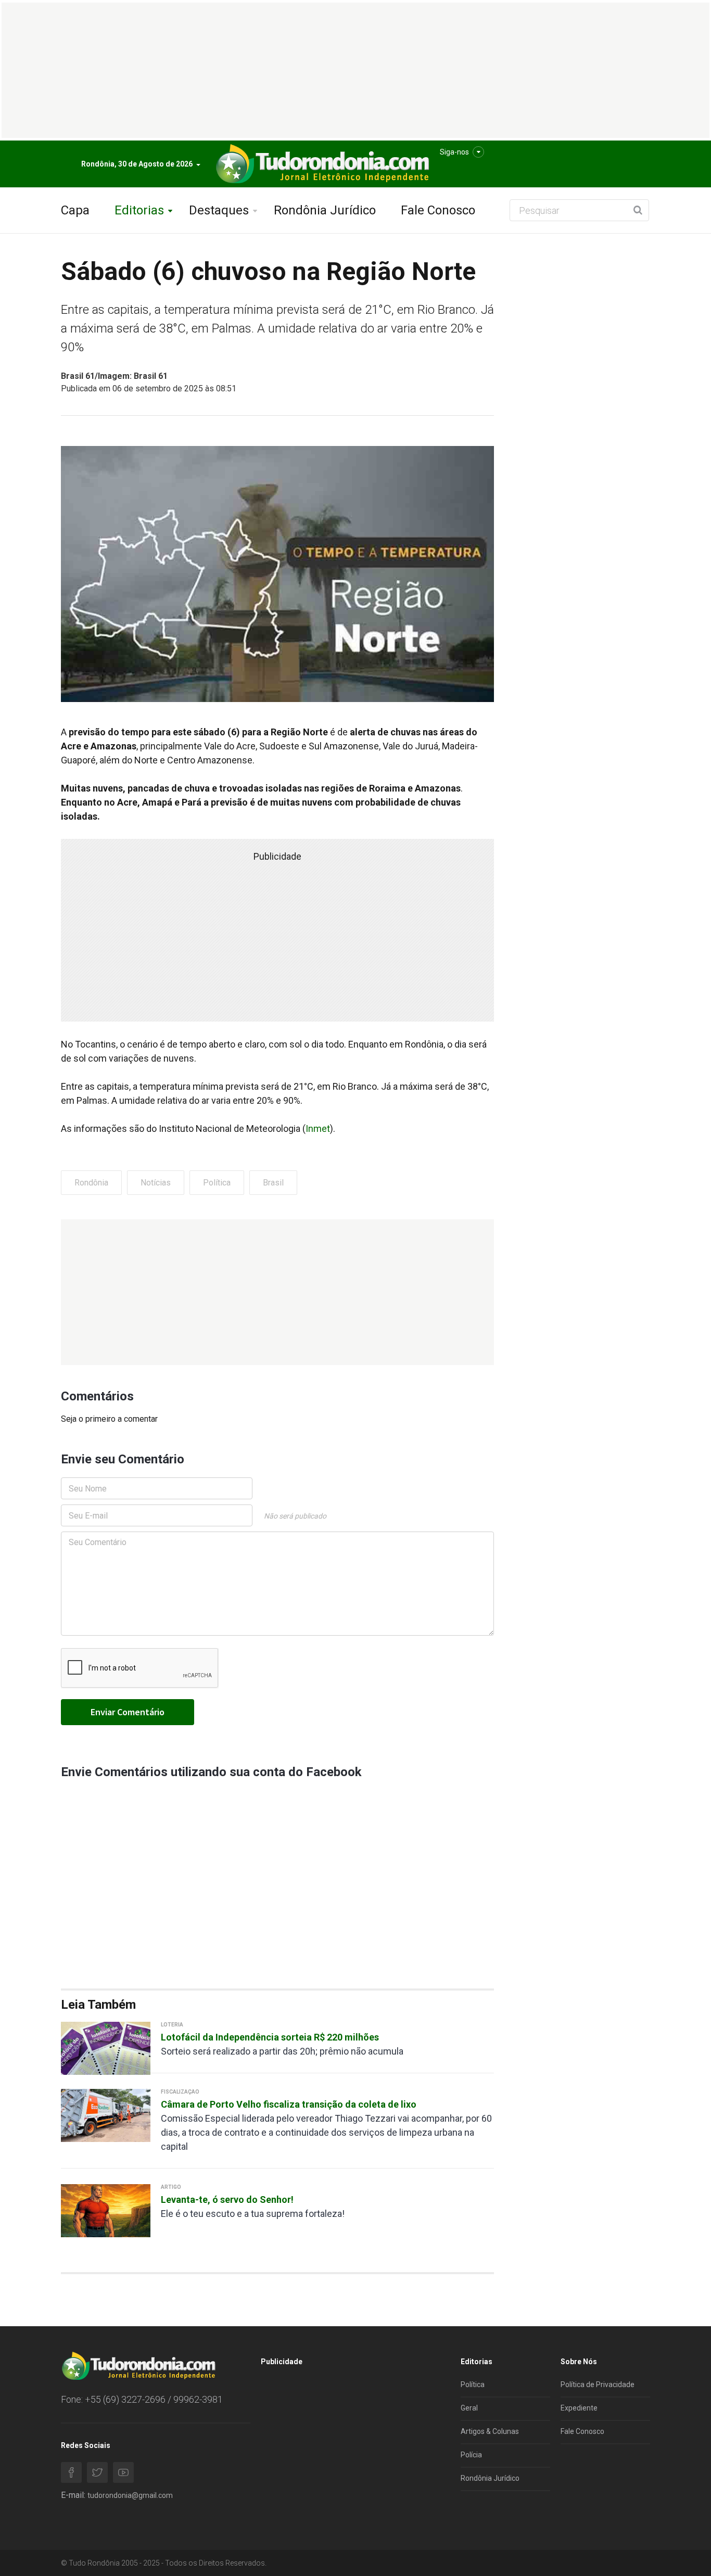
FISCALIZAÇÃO (180, 2092)
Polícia (471, 2455)
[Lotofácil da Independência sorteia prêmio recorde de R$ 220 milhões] (106, 2048)
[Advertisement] (277, 1292)
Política (217, 1183)
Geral (469, 2408)
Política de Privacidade (598, 2384)
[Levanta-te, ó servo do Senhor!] (106, 2210)
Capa (75, 210)
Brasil (273, 1183)
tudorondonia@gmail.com (130, 2495)
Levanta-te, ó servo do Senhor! (227, 2199)
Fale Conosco (438, 210)
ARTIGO (171, 2187)
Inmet (318, 1128)
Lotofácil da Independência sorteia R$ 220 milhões (270, 2037)
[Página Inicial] (321, 164)
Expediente (579, 2408)
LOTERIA (172, 2025)
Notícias (156, 1183)
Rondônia (91, 1183)
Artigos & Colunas (490, 2431)
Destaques (219, 210)
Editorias (139, 210)
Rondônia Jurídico (325, 210)
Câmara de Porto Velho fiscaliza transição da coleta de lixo (289, 2104)
